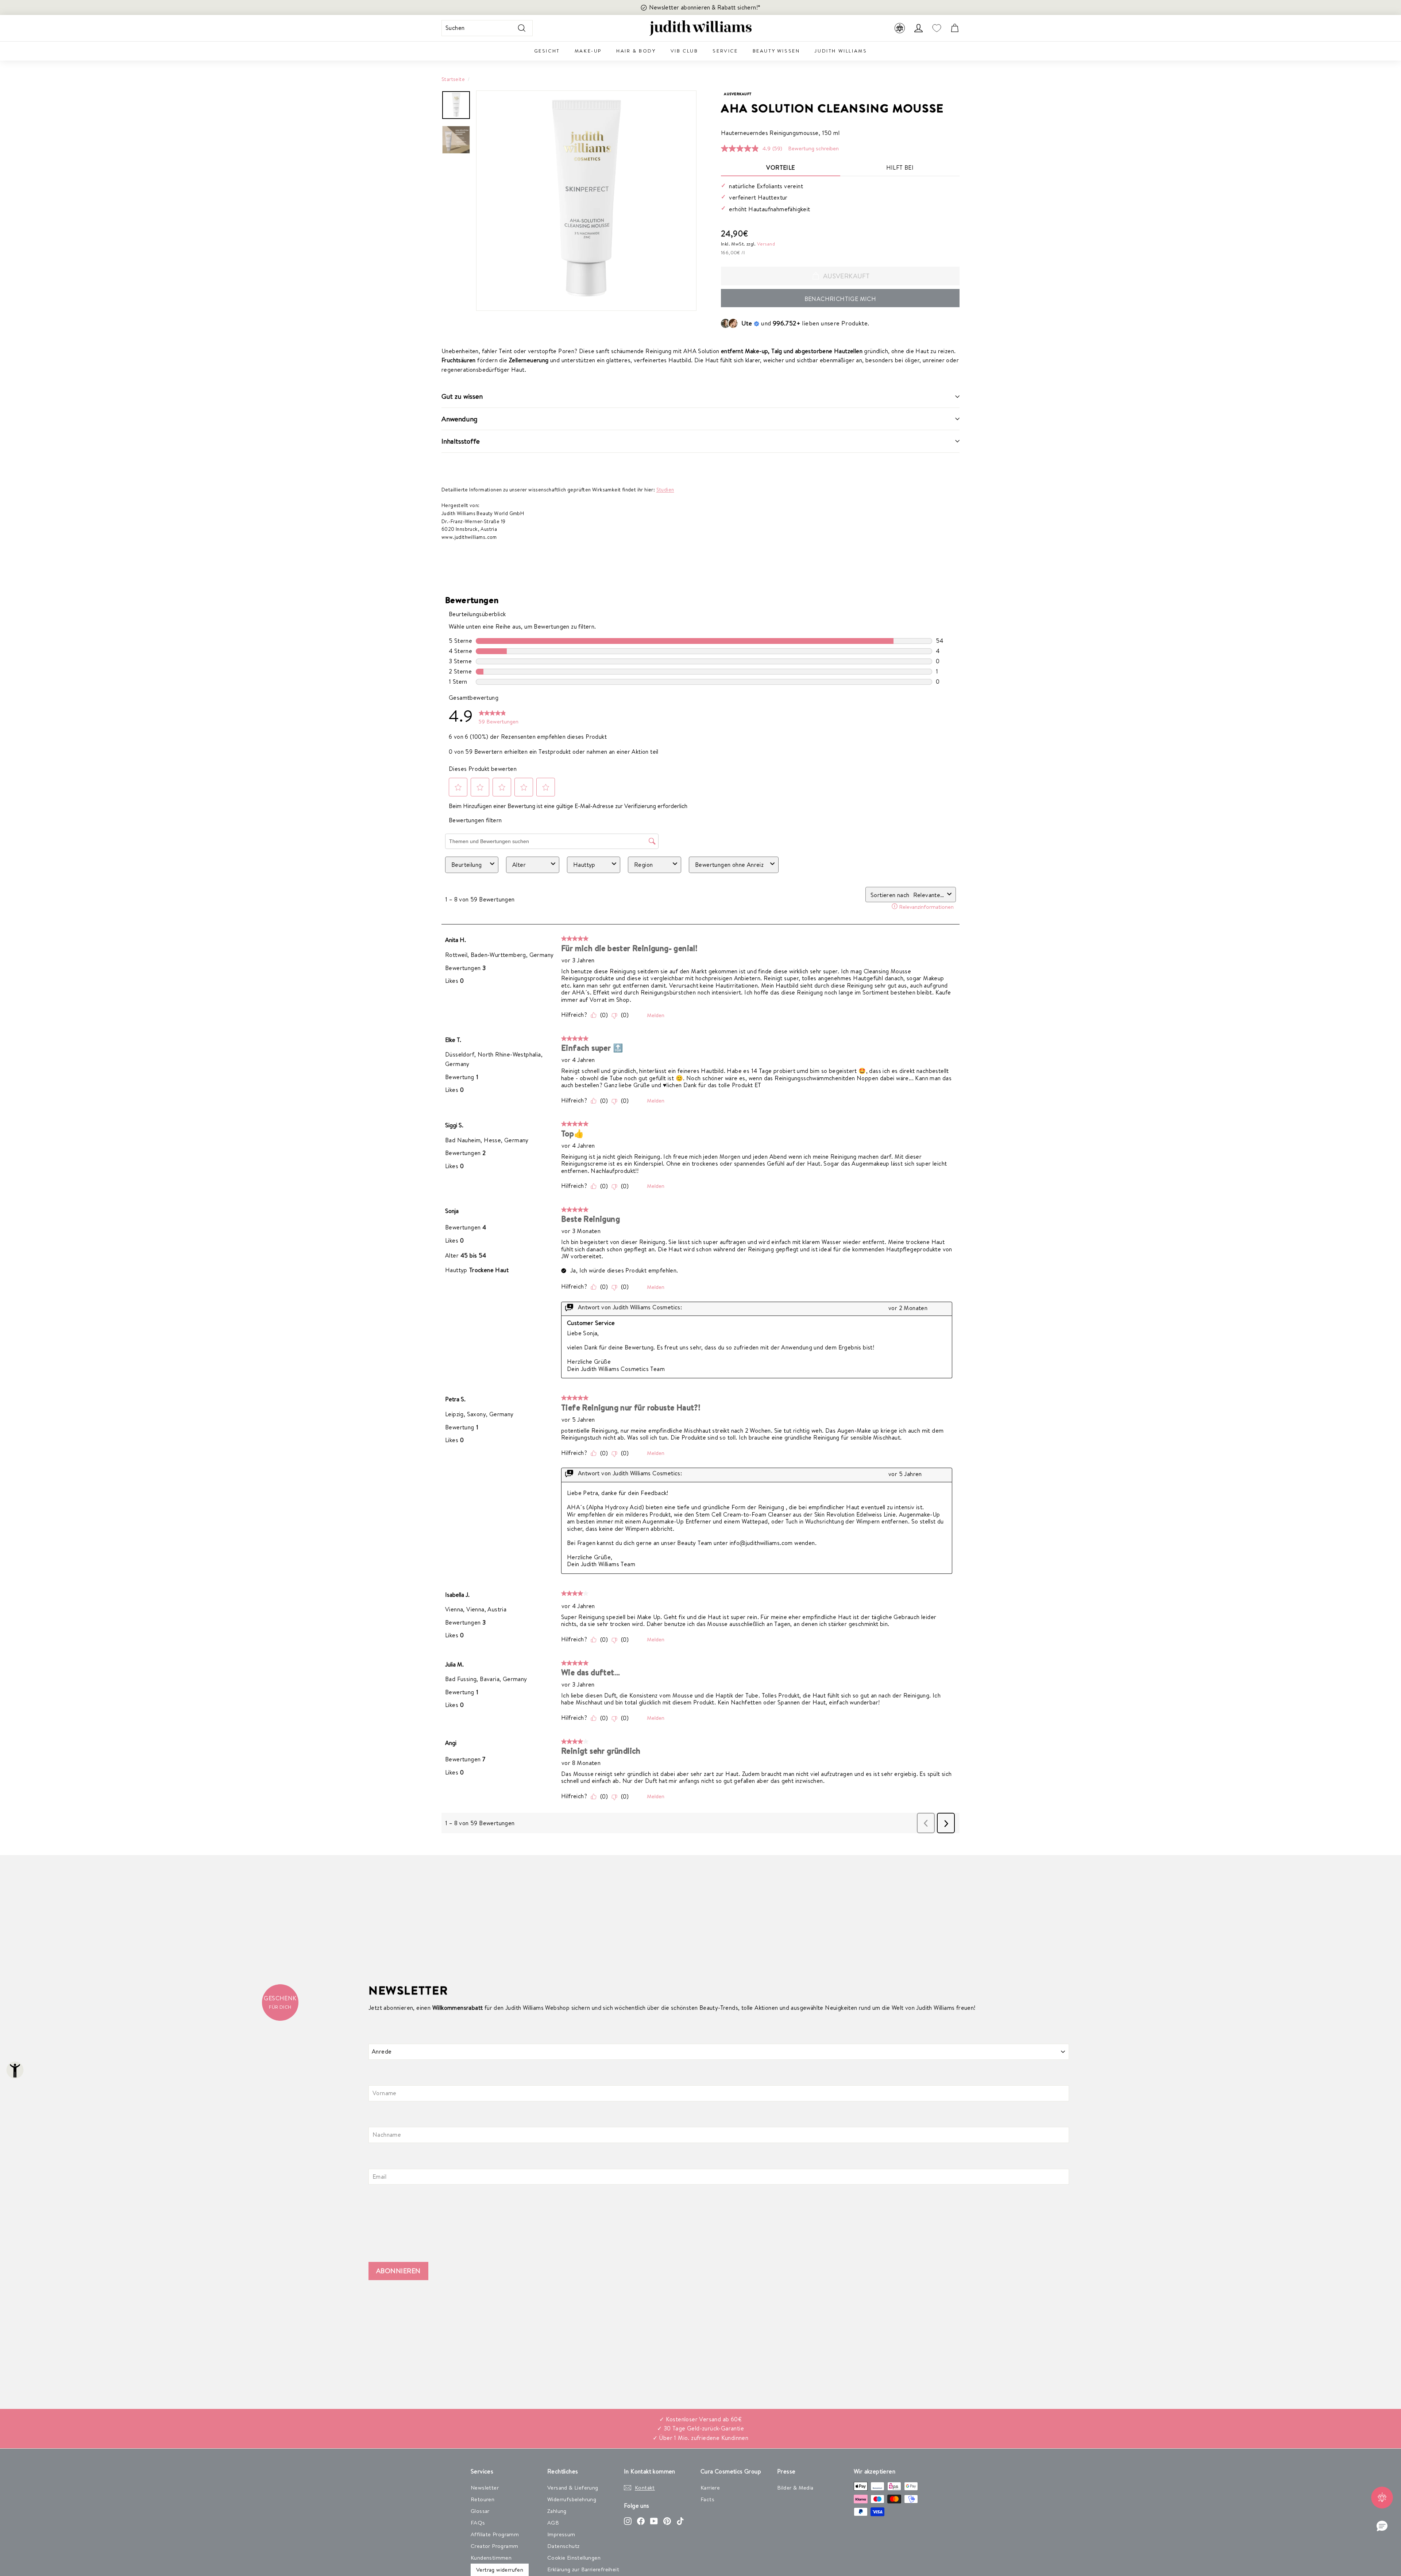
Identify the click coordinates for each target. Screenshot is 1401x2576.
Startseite (453, 79)
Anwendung (460, 419)
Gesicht (547, 51)
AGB (553, 2523)
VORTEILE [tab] (780, 167)
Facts (707, 2499)
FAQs (478, 2523)
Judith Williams (841, 51)
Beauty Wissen (776, 51)
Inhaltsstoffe (461, 441)
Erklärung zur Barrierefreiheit (583, 2569)
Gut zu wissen (462, 396)
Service (725, 51)
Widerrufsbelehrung (572, 2499)
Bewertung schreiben (813, 148)
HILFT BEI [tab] (900, 167)
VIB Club (684, 51)
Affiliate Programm (495, 2534)
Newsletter (485, 2488)
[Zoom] (586, 201)
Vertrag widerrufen (500, 2570)
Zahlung (557, 2511)
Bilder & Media (795, 2488)
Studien (665, 489)
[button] (1382, 2526)
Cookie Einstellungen (574, 2558)
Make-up (588, 51)
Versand (766, 244)
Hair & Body (636, 51)
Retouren (483, 2499)
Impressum (561, 2534)
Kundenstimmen (491, 2558)
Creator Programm (494, 2546)
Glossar (480, 2511)
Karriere (710, 2488)
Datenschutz (563, 2546)
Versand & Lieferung (573, 2488)
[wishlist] (937, 28)
